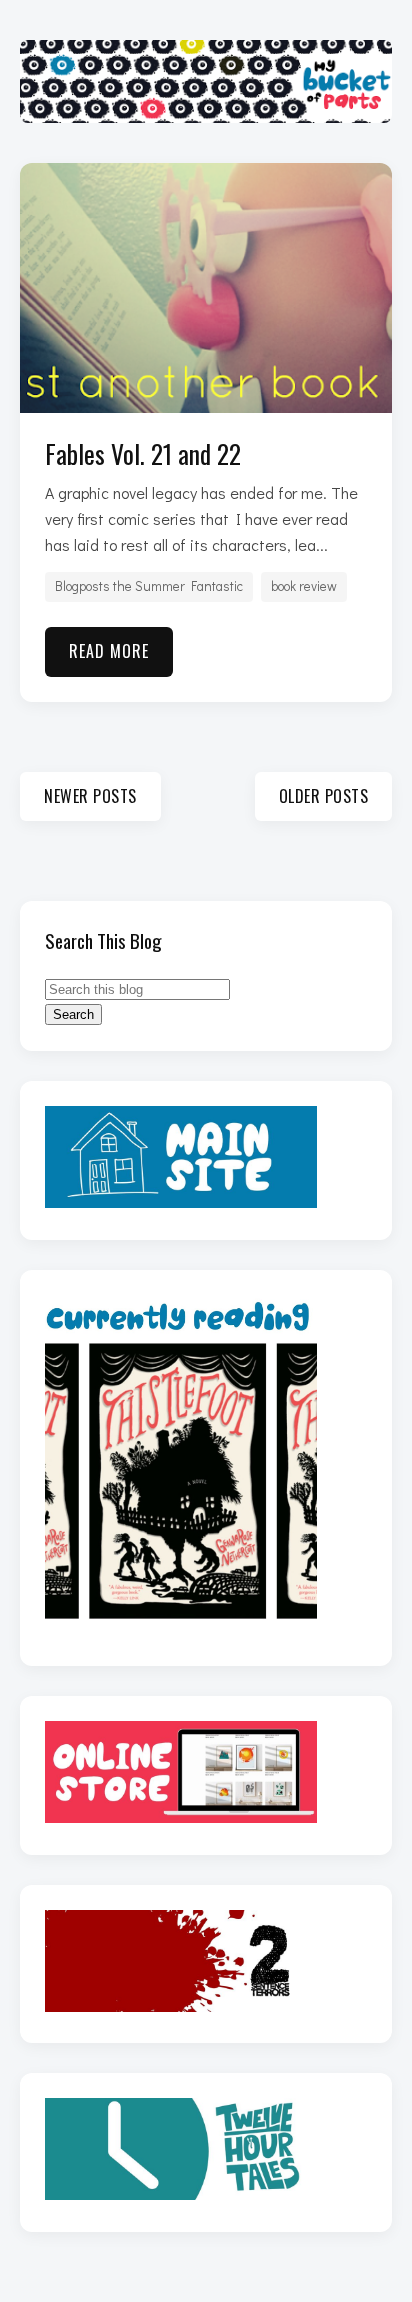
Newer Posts (90, 796)
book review (304, 586)
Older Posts (324, 796)
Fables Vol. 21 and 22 (143, 453)
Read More (109, 651)
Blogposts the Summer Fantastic (149, 586)
